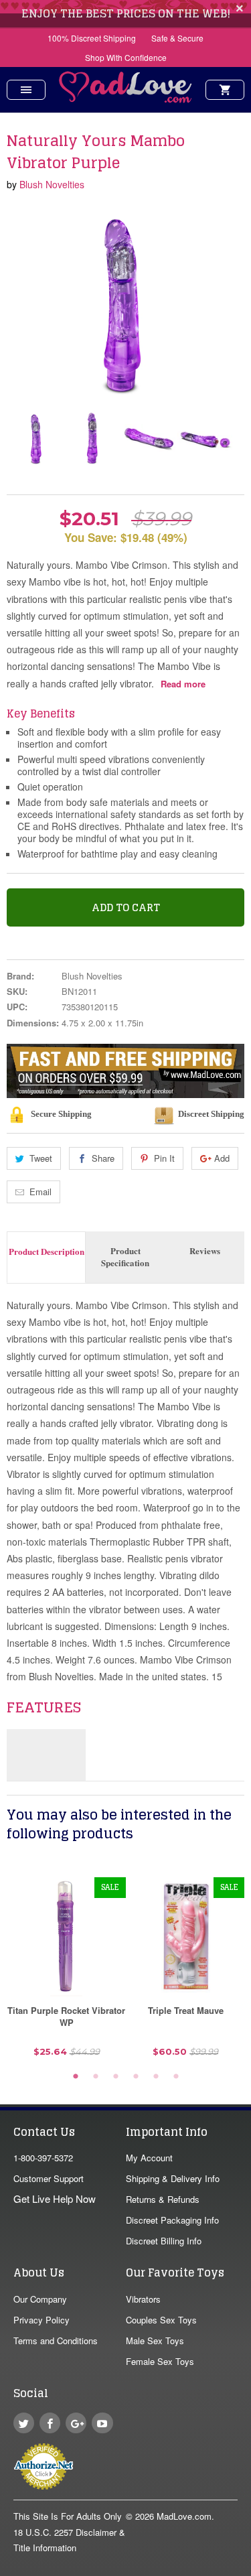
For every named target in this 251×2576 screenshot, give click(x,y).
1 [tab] (76, 2077)
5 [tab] (156, 2077)
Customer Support (49, 2178)
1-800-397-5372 (43, 2158)
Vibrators (143, 2299)
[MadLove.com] (126, 99)
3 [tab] (116, 2077)
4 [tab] (136, 2077)
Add (222, 1158)
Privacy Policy (41, 2320)
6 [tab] (176, 2077)
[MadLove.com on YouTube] (102, 2423)
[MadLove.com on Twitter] (24, 2423)
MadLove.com (184, 2516)
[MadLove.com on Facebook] (50, 2423)
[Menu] (26, 90)
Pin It (164, 1158)
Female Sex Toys (160, 2361)
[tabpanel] (66, 1972)
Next (223, 438)
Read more (183, 684)
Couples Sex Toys (161, 2320)
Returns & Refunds (163, 2199)
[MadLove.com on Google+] (76, 2423)
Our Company (40, 2299)
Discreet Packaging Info (172, 2220)
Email (40, 1192)
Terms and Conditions (56, 2341)
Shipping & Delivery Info (173, 2178)
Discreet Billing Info (164, 2241)
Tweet (41, 1158)
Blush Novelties (52, 184)
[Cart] (225, 90)
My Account (149, 2158)
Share (103, 1158)
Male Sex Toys (155, 2341)
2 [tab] (96, 2077)
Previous (18, 438)
